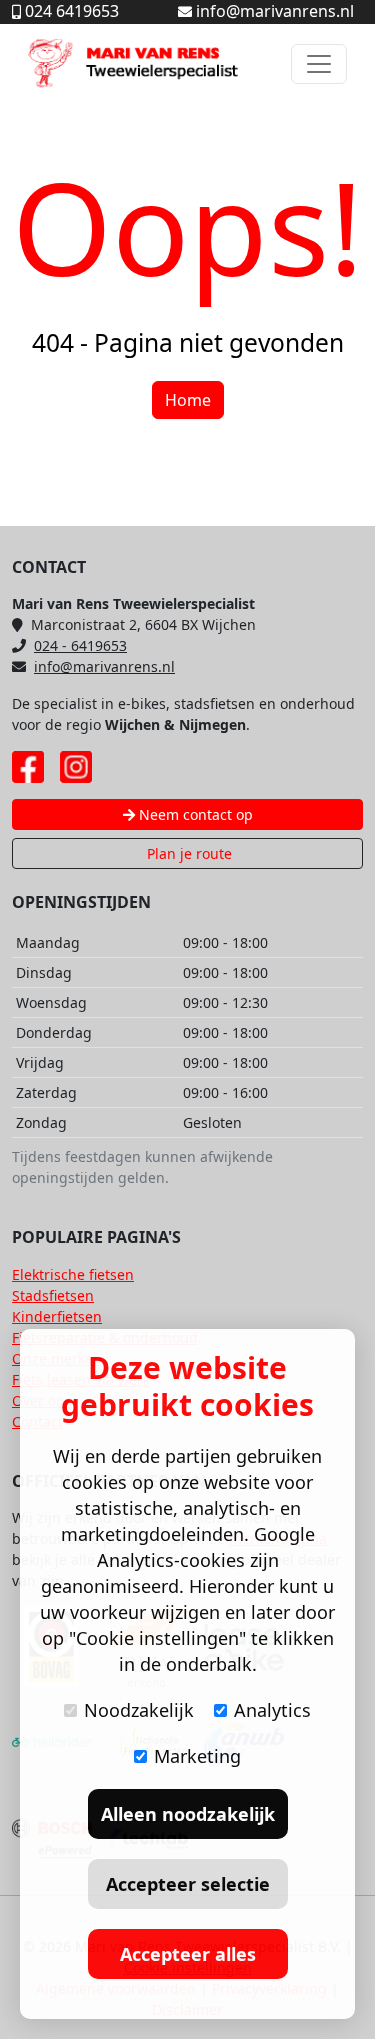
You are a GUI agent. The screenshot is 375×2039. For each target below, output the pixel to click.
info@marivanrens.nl (104, 666)
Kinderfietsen (57, 1316)
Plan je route (187, 853)
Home (188, 400)
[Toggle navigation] (319, 64)
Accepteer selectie (188, 1884)
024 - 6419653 (80, 645)
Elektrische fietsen (73, 1274)
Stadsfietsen (53, 1295)
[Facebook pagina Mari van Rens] (28, 767)
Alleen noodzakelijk (188, 1814)
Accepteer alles (188, 1954)
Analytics (272, 1710)
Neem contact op (194, 814)
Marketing (197, 1756)
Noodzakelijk (139, 1710)
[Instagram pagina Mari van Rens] (76, 767)
